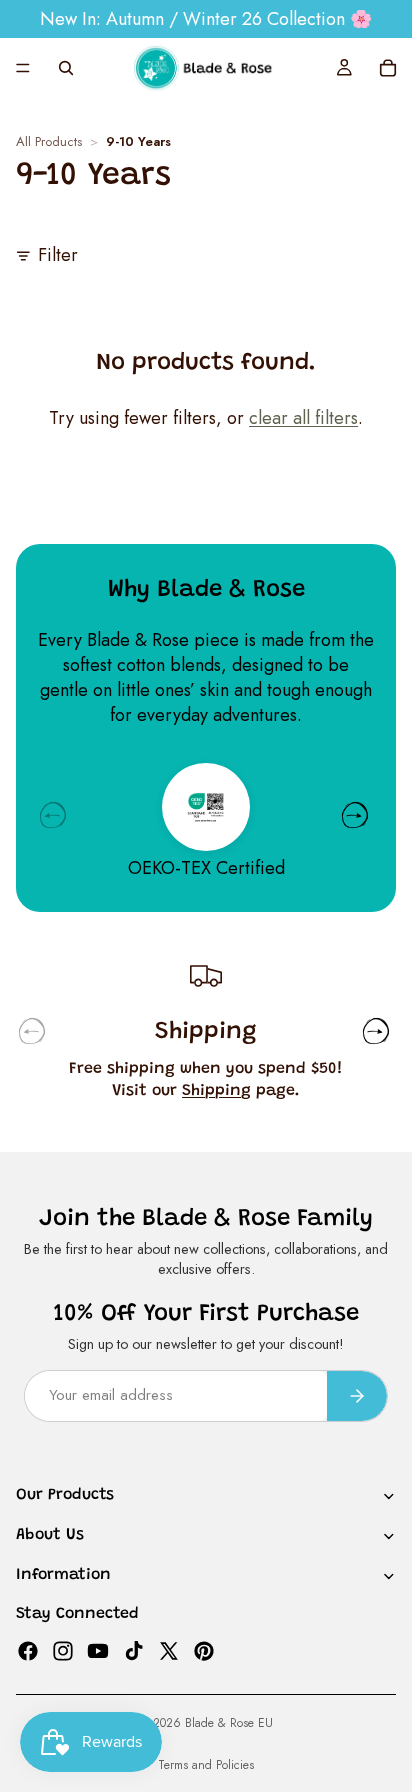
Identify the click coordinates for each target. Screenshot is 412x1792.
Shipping (216, 1091)
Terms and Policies (206, 1765)
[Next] (355, 815)
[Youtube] (98, 1650)
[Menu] (23, 68)
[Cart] (388, 68)
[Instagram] (63, 1650)
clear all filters (303, 418)
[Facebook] (28, 1650)
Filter (58, 255)
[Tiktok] (134, 1650)
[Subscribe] (357, 1395)
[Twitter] (169, 1650)
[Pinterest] (204, 1650)
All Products (49, 142)
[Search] (66, 68)
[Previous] (53, 815)
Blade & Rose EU (229, 1723)
